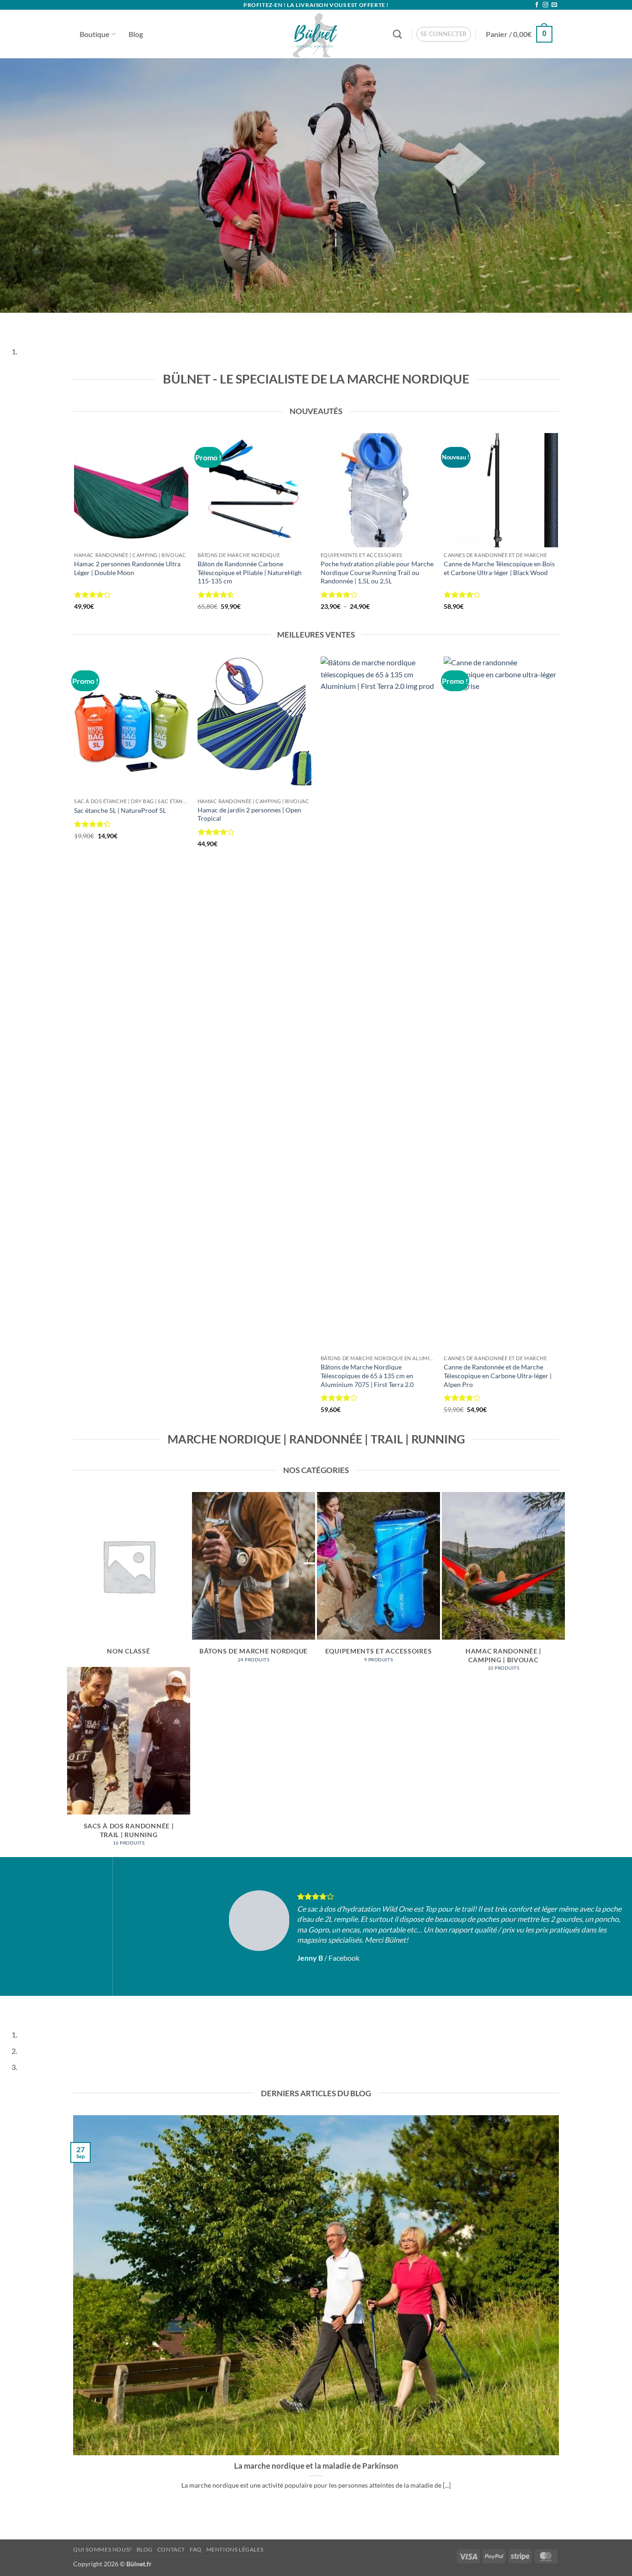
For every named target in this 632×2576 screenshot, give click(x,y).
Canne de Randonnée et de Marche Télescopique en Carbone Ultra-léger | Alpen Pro (498, 1375)
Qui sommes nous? (102, 2549)
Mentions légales (235, 2549)
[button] (444, 34)
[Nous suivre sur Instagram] (545, 5)
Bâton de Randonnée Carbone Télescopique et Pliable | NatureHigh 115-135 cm (250, 572)
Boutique (95, 34)
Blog (136, 34)
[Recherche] (397, 34)
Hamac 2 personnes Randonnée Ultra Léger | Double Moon (127, 568)
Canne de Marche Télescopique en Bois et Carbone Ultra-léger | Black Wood (499, 568)
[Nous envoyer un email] (554, 5)
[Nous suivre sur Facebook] (537, 5)
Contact (171, 2549)
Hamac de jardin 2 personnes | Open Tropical (249, 814)
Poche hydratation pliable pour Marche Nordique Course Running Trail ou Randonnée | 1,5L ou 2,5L (377, 572)
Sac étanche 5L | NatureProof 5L (120, 810)
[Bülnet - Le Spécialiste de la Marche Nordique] (316, 34)
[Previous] (9, 322)
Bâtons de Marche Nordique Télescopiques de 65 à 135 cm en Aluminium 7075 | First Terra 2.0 (367, 1375)
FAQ (196, 2549)
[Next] (34, 322)
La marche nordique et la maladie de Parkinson (316, 2466)
